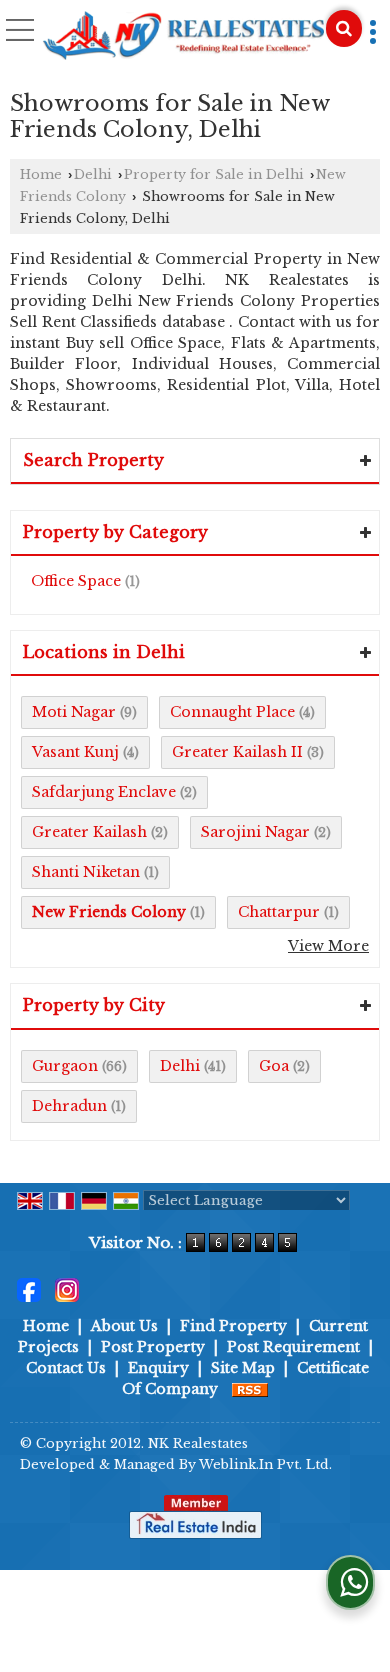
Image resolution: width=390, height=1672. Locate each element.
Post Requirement (293, 1347)
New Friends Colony (109, 912)
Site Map (243, 1368)
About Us (124, 1326)
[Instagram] (67, 1289)
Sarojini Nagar (255, 832)
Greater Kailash (89, 832)
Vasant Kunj (75, 752)
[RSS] (250, 1389)
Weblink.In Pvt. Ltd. (265, 1464)
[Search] (344, 28)
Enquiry (158, 1368)
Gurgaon (65, 1066)
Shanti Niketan (86, 872)
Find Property (233, 1326)
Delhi (93, 174)
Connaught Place (232, 712)
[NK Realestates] (183, 37)
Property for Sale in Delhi (214, 174)
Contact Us (66, 1368)
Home (41, 174)
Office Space (76, 581)
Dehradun (69, 1106)
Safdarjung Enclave (104, 792)
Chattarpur (279, 912)
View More (328, 946)
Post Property (153, 1347)
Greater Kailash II (237, 752)
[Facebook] (29, 1289)
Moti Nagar (74, 712)
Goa (274, 1066)
